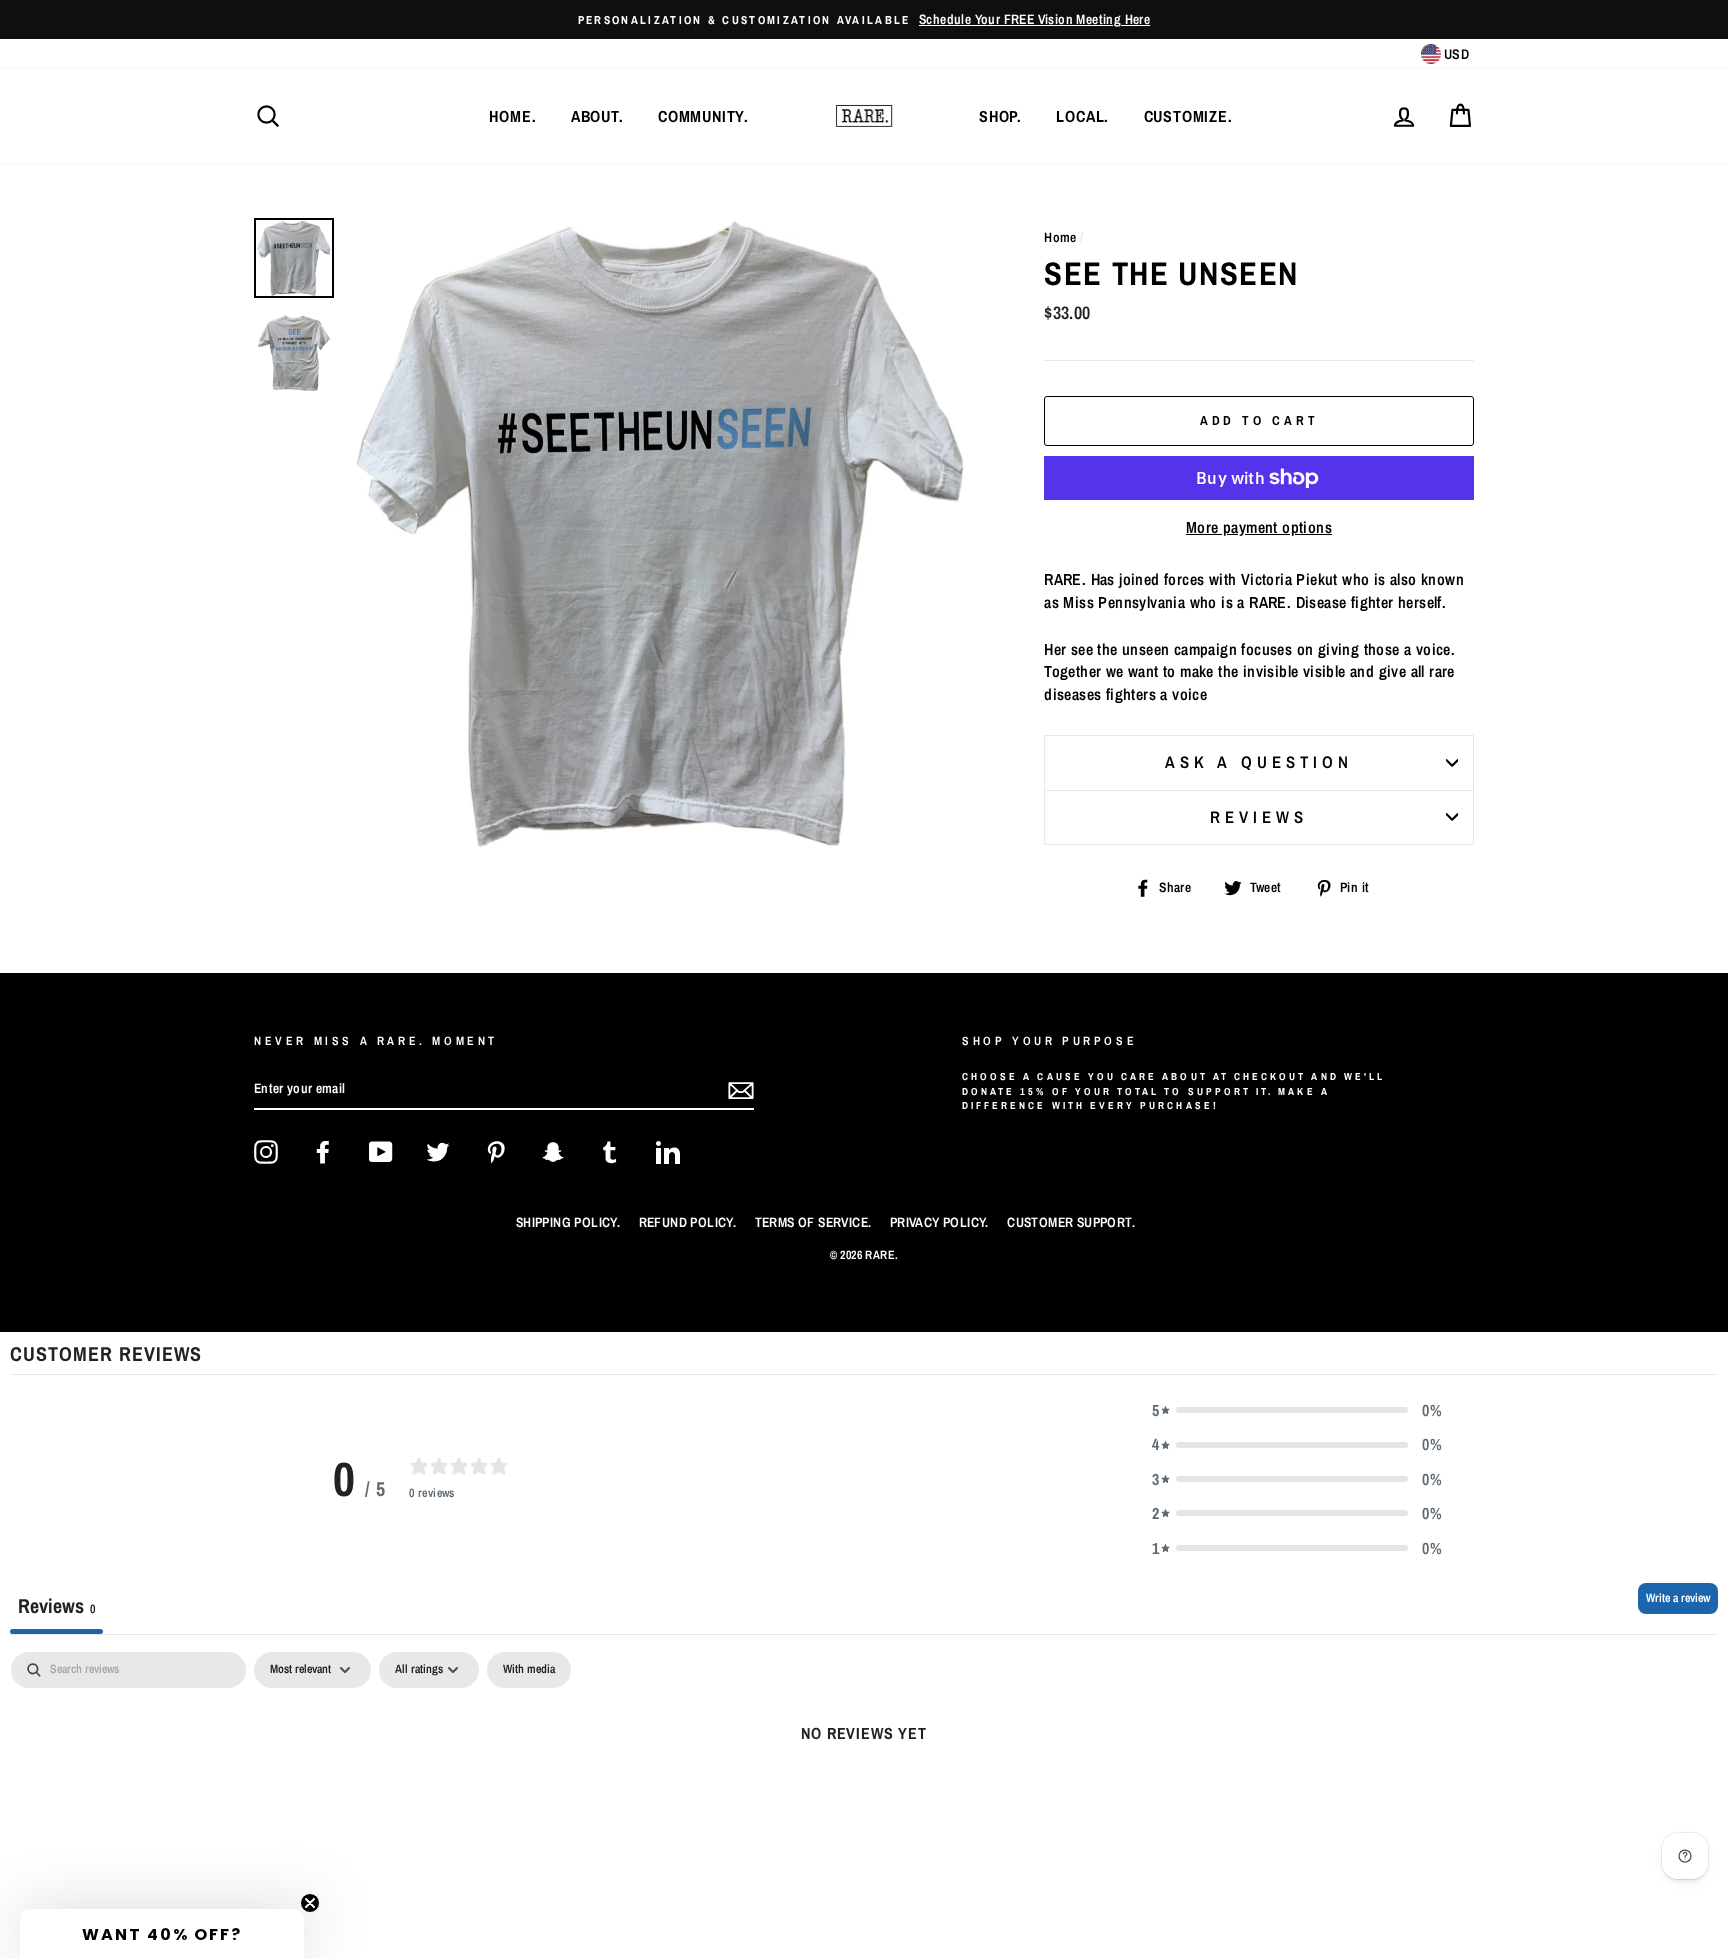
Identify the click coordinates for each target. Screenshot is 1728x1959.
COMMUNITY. (703, 116)
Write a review (1678, 1598)
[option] (864, 19)
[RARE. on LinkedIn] (668, 1152)
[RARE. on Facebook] (323, 1152)
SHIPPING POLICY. (568, 1222)
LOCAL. (1082, 116)
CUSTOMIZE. (1188, 116)
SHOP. (1000, 116)
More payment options (1259, 527)
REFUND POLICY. (688, 1222)
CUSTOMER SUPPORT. (1071, 1222)
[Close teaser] (310, 1903)
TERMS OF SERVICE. (813, 1222)
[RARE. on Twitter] (438, 1152)
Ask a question (1259, 762)
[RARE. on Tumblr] (610, 1152)
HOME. (512, 116)
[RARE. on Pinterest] (496, 1152)
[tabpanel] (864, 1800)
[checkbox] (529, 1670)
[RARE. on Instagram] (266, 1152)
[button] (1297, 1410)
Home (1060, 237)
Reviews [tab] (56, 1605)
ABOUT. (597, 116)
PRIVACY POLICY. (939, 1222)
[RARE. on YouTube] (381, 1152)
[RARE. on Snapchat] (553, 1152)
